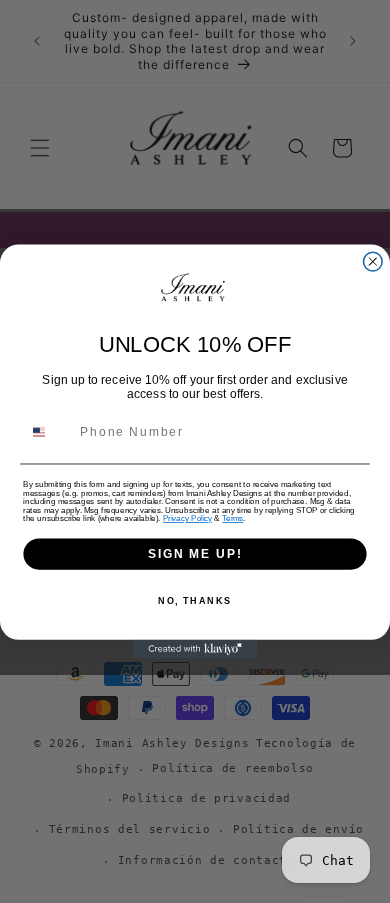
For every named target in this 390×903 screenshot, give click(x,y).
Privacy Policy (187, 518)
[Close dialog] (372, 261)
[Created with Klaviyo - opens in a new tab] (195, 649)
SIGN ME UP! (195, 553)
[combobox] (48, 433)
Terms (232, 518)
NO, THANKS (195, 600)
